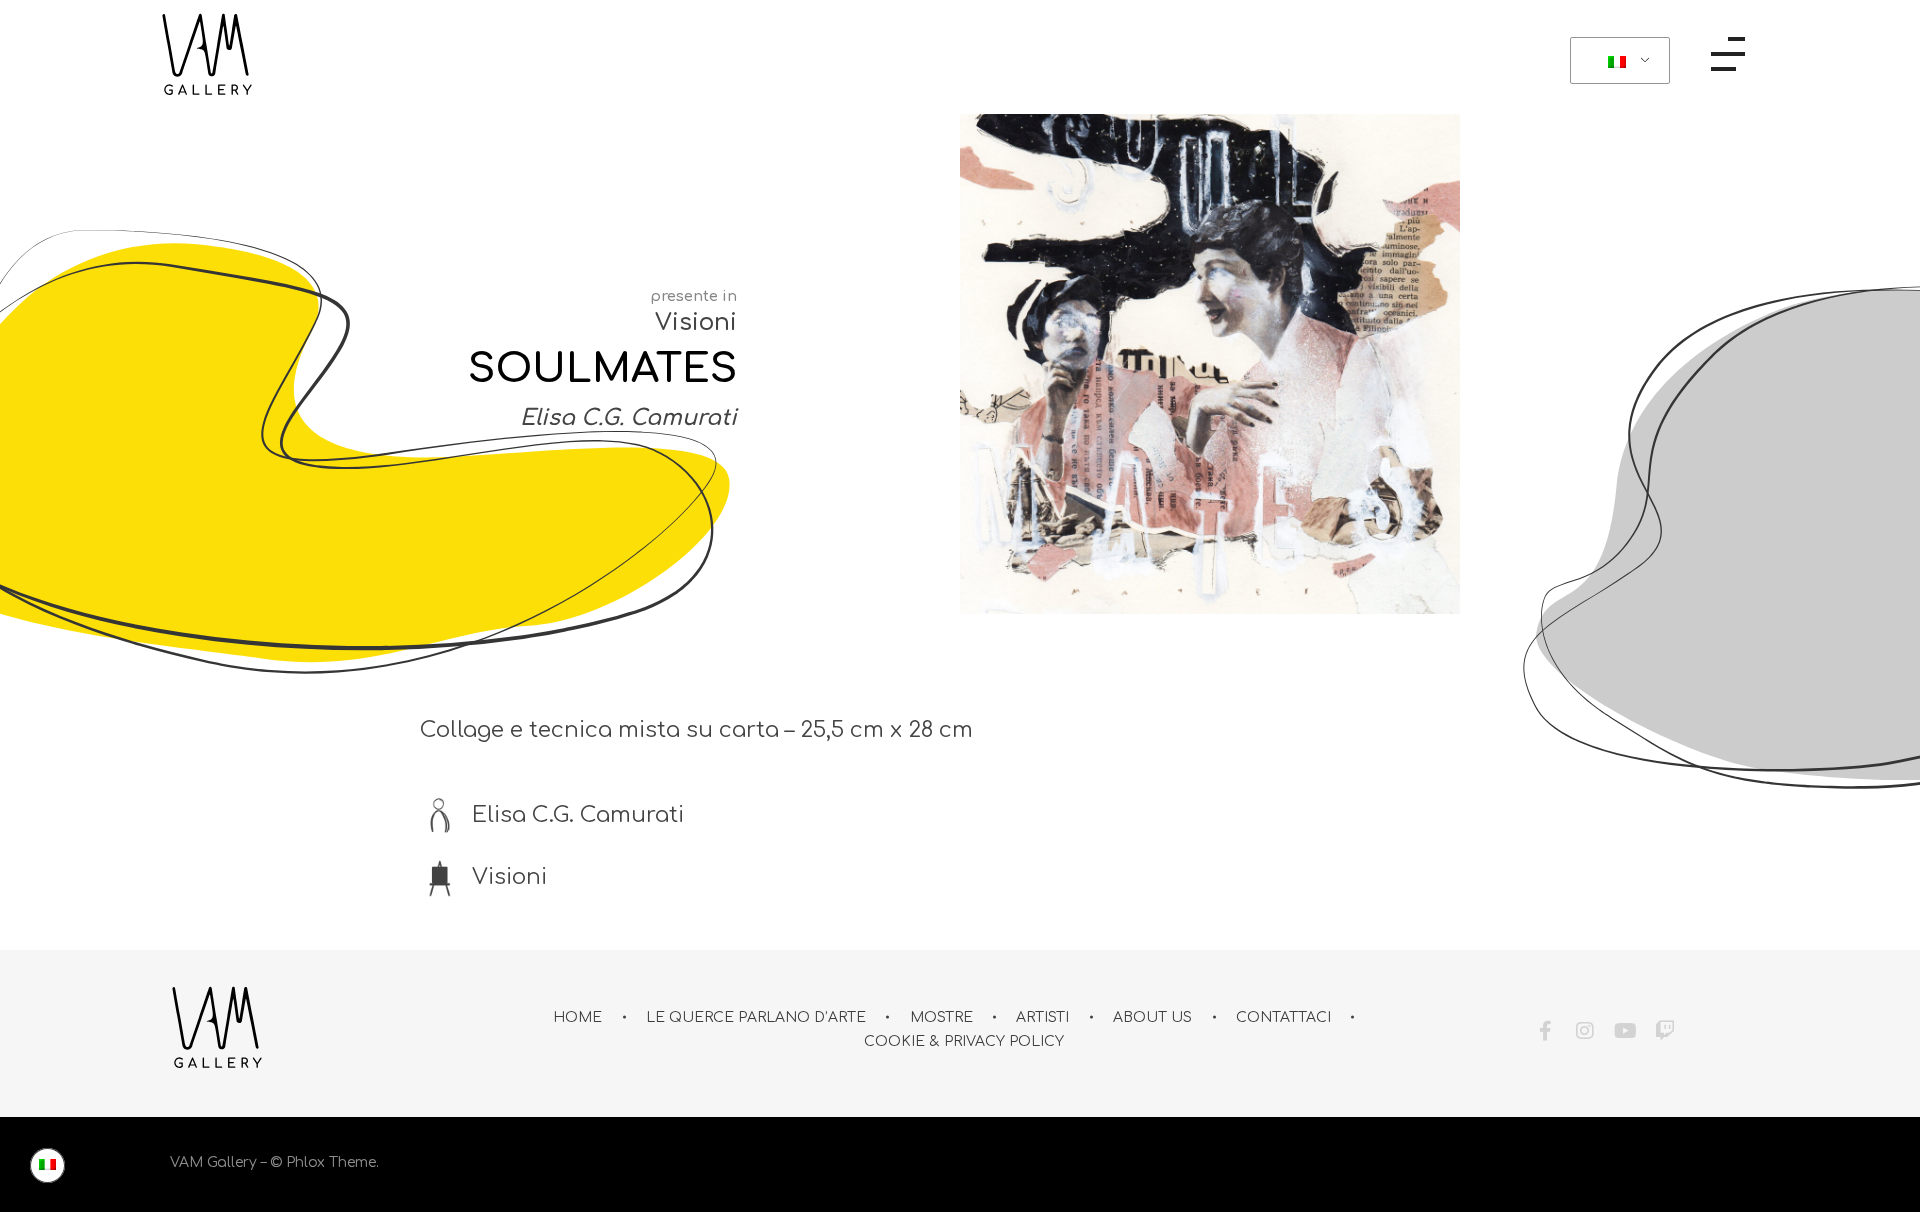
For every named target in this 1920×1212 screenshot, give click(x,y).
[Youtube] (1625, 1031)
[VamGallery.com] (207, 54)
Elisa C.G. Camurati (628, 418)
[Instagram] (1585, 1031)
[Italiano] (1616, 61)
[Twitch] (1665, 1031)
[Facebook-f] (1545, 1031)
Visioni (696, 322)
